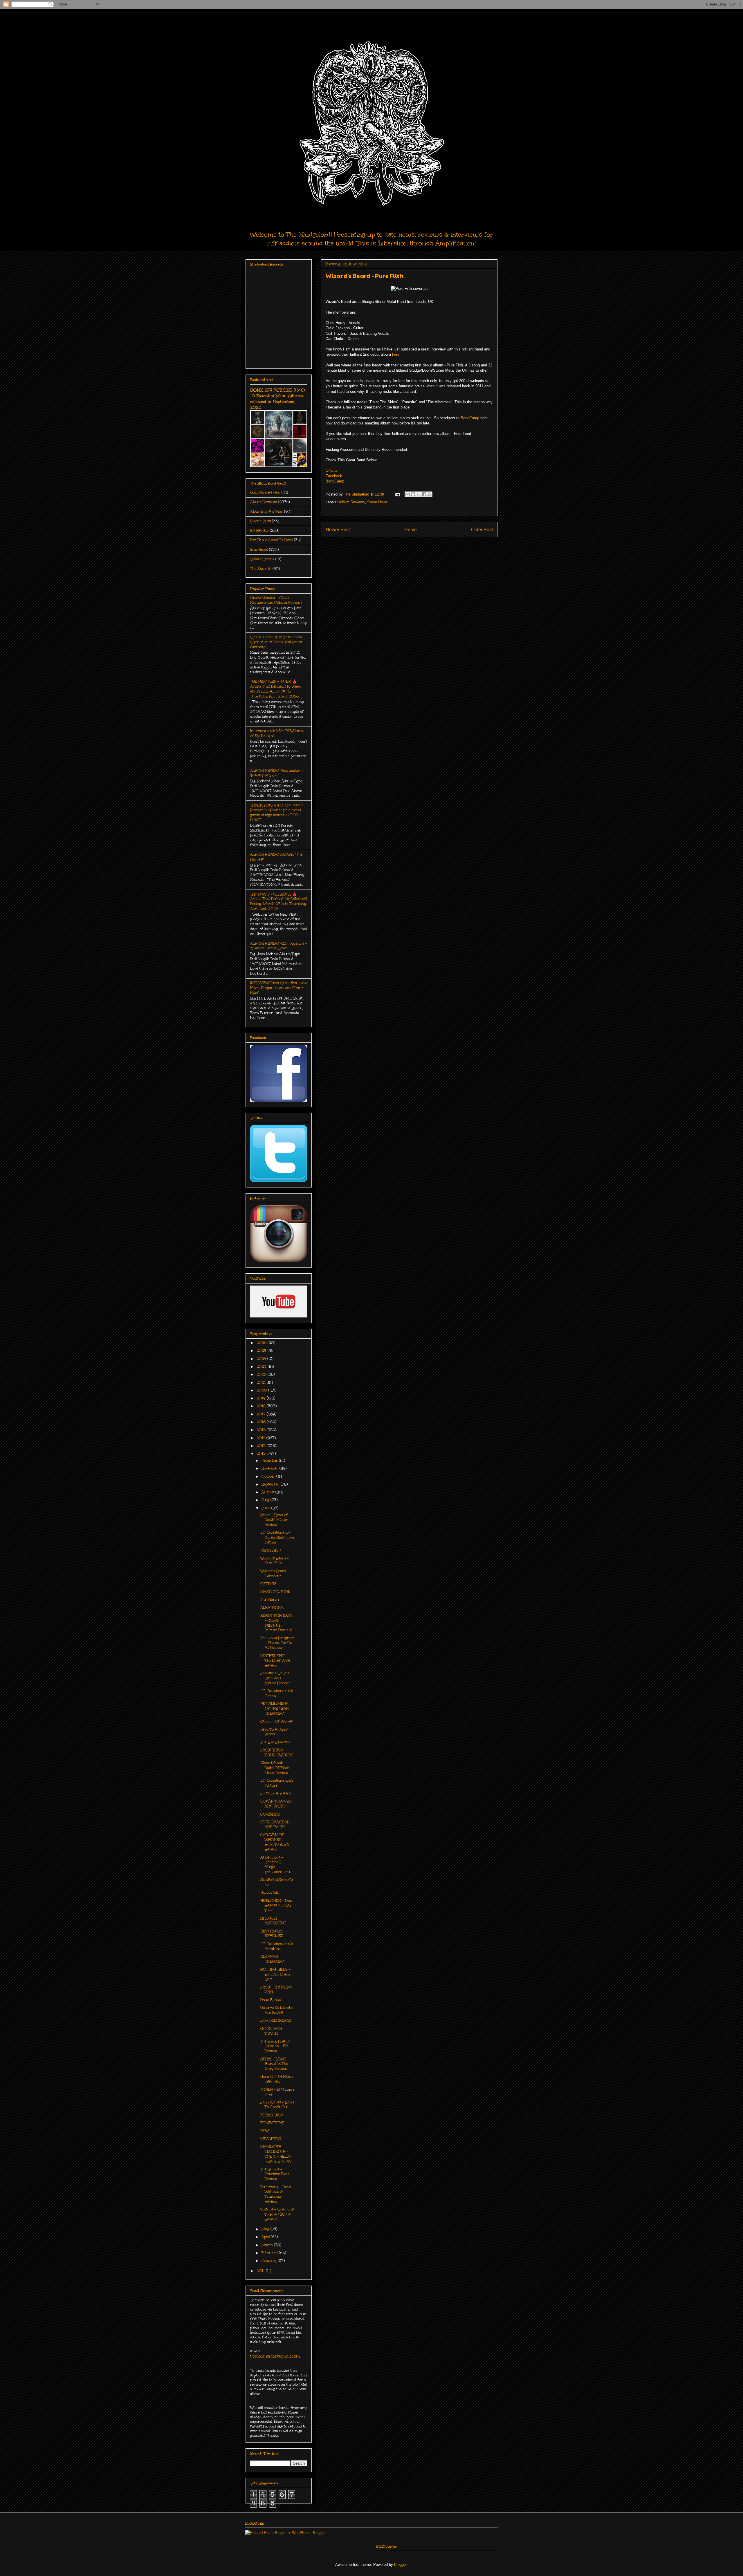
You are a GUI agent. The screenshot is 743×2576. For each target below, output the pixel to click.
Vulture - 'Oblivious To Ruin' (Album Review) (277, 2214)
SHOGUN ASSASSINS (273, 1921)
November (270, 1468)
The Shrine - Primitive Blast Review (275, 2174)
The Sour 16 (261, 569)
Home (411, 530)
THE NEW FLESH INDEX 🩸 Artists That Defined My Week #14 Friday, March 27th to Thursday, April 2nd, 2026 (279, 901)
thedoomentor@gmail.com (275, 2356)
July (266, 1500)
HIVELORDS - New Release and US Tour (276, 1906)
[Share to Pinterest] (430, 494)
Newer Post (338, 530)
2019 (262, 1398)
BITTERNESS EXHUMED (272, 1934)
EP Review (259, 530)
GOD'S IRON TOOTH (271, 2031)
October (269, 1476)
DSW (265, 2131)
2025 (262, 1351)
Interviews (259, 549)
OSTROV (268, 1584)
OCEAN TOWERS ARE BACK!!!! (276, 1804)
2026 (262, 1343)
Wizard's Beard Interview (273, 1573)
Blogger (400, 2565)
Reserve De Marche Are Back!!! (277, 2010)
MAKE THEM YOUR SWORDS (277, 1752)
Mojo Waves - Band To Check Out (277, 2105)
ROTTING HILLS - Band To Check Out (275, 1974)
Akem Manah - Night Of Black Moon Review (275, 1768)
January (270, 2261)
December (270, 1460)
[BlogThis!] (413, 494)
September (271, 1484)
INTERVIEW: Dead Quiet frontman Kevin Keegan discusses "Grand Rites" (279, 988)
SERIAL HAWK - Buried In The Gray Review (275, 2064)
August (268, 1492)
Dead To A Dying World (274, 1732)
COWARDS (270, 1814)
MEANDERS (271, 2139)
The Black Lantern (276, 1742)
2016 (262, 1422)
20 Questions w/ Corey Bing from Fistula (277, 1537)
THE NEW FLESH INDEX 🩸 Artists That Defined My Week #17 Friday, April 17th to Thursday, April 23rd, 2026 (275, 689)
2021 (262, 1382)
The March (270, 1599)
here (396, 354)
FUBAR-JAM (272, 2115)
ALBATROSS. (272, 1608)
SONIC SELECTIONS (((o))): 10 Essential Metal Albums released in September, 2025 (278, 399)
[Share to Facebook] (424, 494)
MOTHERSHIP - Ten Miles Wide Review (275, 1661)
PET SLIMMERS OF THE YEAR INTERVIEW (275, 1709)
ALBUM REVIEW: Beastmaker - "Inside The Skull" (277, 773)
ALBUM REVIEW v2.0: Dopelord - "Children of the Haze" (279, 946)
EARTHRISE (271, 1550)
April (266, 2237)
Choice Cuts (260, 521)
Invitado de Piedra (276, 1793)
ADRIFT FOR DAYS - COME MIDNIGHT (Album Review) (276, 1623)
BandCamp (470, 418)
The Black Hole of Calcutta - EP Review (275, 2046)
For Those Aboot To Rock (272, 540)
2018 (262, 1406)
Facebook (334, 476)
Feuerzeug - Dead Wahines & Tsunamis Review (276, 2194)
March (268, 2245)
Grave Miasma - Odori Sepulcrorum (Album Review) (276, 600)
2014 (262, 1438)
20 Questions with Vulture (277, 1783)
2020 (262, 1390)
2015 (262, 1430)
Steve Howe (377, 502)
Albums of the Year (267, 511)
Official (332, 470)
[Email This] (407, 494)
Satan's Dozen (262, 559)
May (266, 2229)
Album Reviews (352, 502)
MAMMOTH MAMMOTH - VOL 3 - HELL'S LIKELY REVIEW (276, 2154)
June (266, 1508)
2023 (262, 1366)
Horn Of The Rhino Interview (277, 2079)
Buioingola (269, 1892)
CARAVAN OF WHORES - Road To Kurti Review (275, 1842)
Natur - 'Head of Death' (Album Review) (274, 1520)
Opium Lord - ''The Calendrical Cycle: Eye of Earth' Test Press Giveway (276, 642)
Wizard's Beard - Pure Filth (275, 1561)
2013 (262, 1446)
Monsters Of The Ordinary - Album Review (275, 1678)
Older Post (482, 530)
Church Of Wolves (276, 1721)
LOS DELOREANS (276, 2020)
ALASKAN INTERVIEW (272, 1959)
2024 (262, 1359)
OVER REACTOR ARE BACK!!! (275, 1824)
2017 (262, 1414)
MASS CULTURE (275, 1592)
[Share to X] (419, 494)
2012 (262, 1454)
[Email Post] (397, 494)
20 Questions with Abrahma (277, 1946)
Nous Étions (270, 2000)
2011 (261, 2271)
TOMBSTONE (272, 2123)
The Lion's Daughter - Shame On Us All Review (277, 1643)
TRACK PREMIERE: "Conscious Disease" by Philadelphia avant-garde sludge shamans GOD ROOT (277, 812)
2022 (262, 1374)
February (270, 2253)
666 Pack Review (265, 492)
